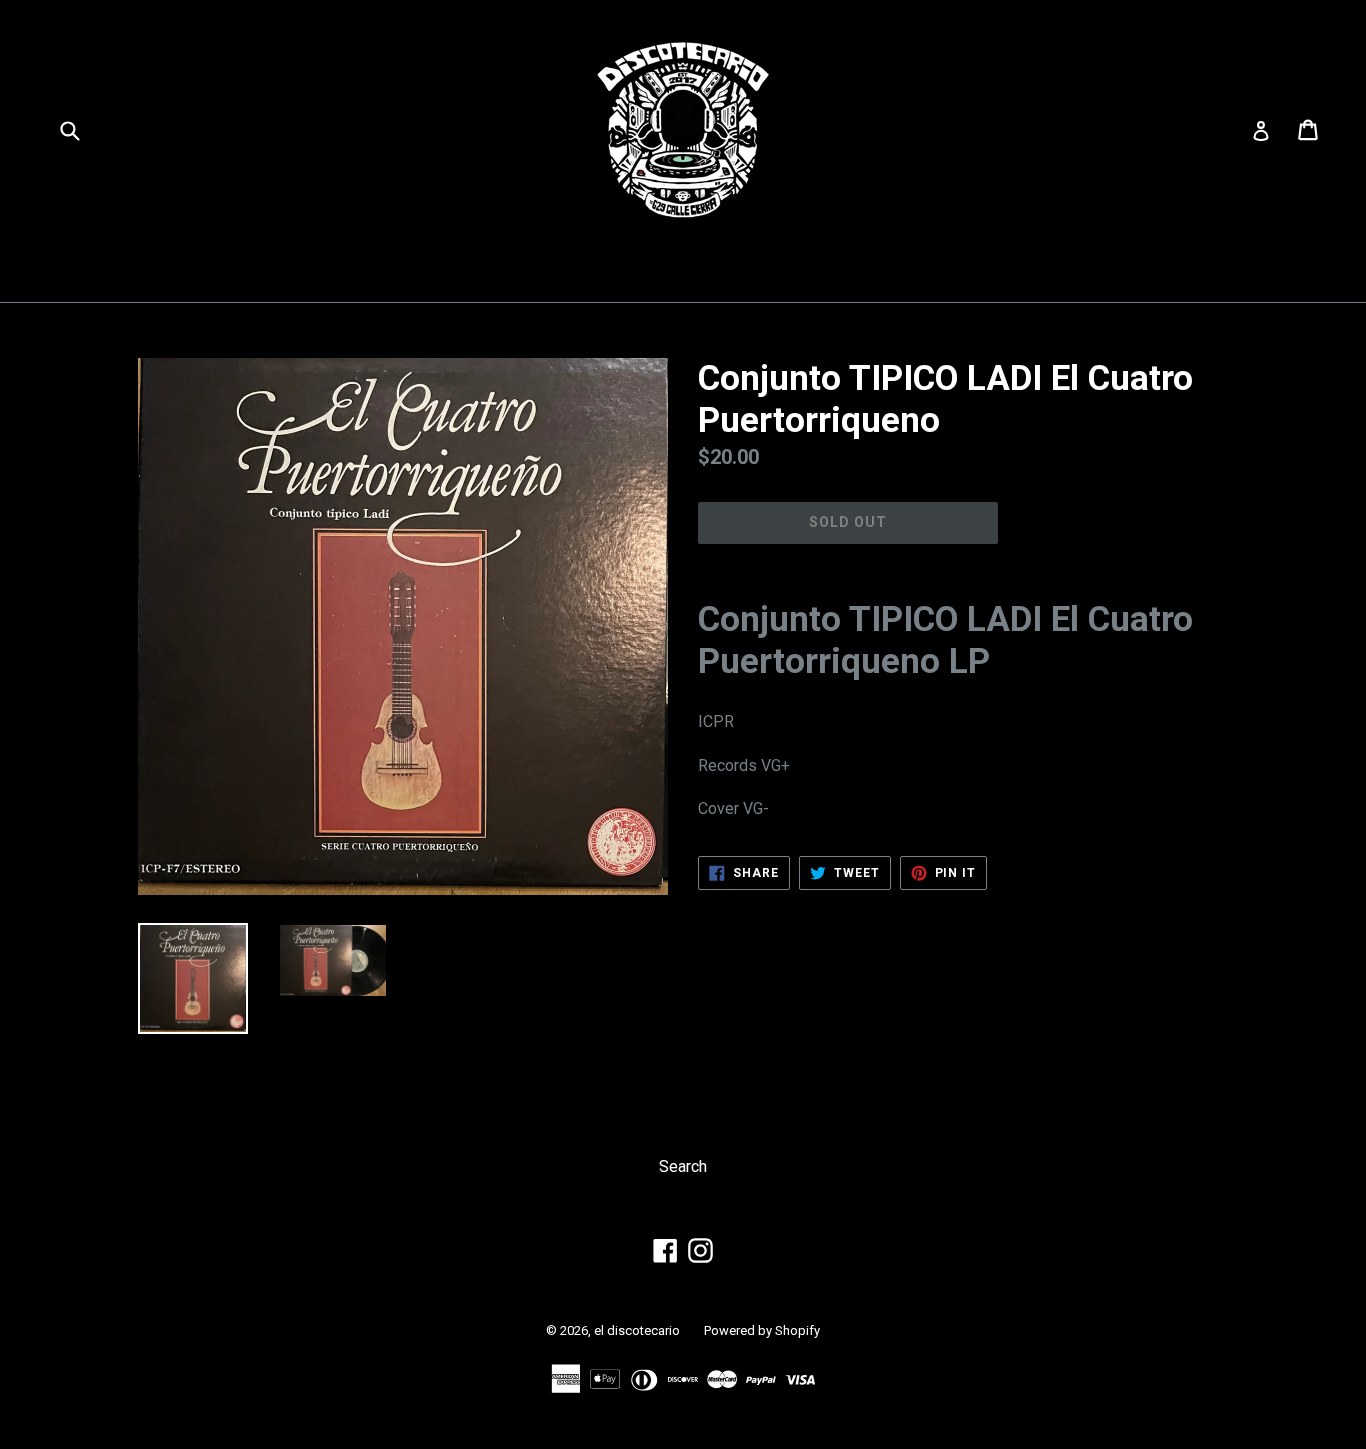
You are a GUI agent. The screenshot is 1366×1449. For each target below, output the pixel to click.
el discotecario (637, 1330)
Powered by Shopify (762, 1330)
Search (683, 1166)
